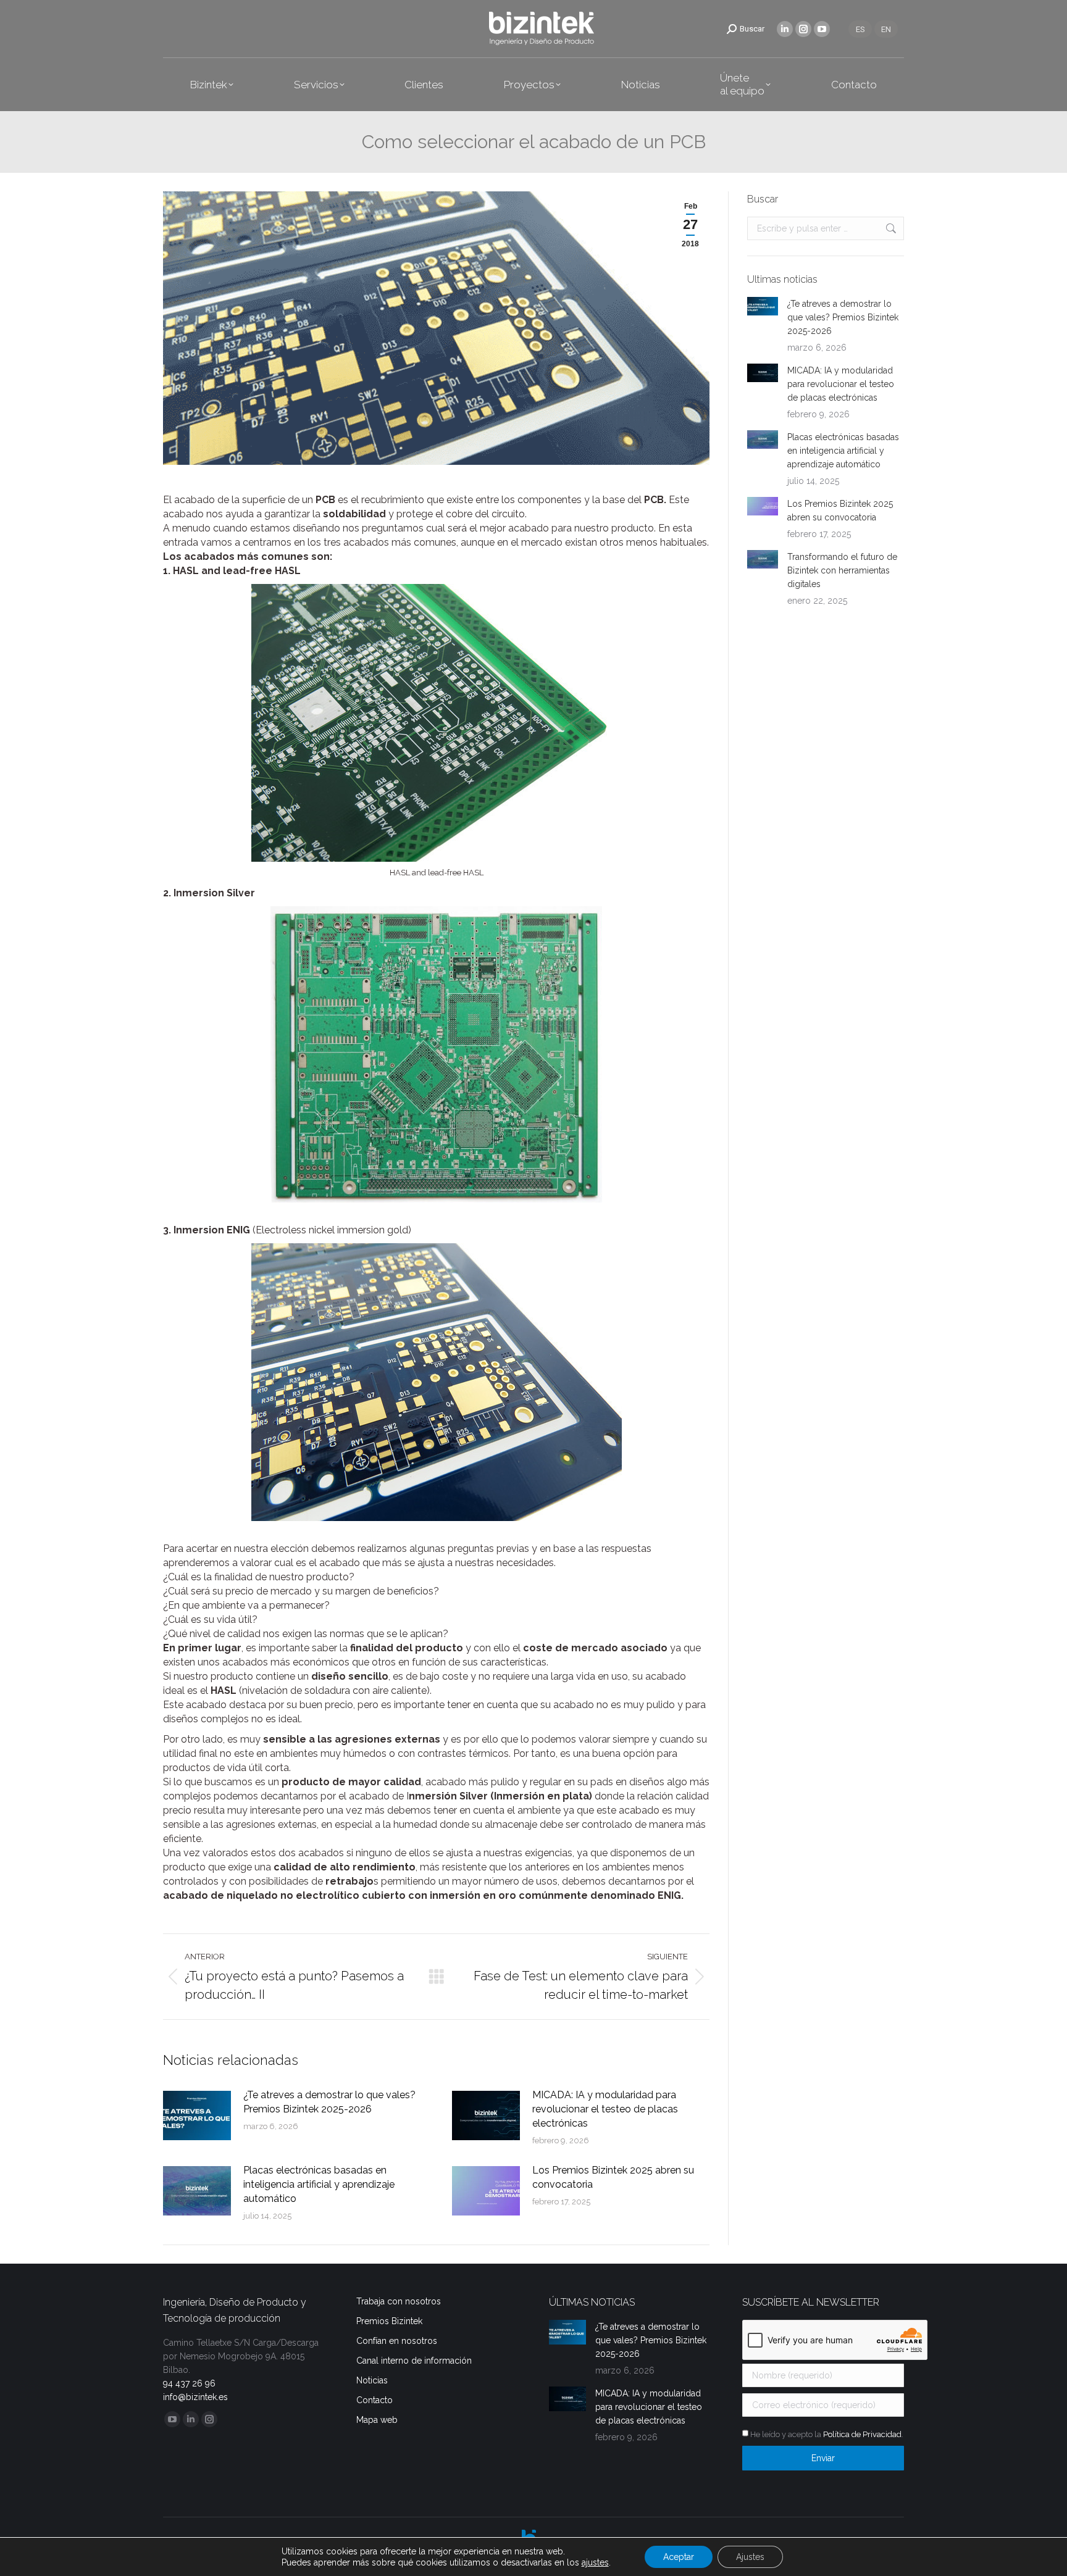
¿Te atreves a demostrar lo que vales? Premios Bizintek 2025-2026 (329, 2102)
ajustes (595, 2562)
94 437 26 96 (189, 2383)
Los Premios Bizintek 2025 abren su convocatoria (613, 2177)
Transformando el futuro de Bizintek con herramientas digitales (842, 570)
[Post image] (197, 2115)
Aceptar (679, 2557)
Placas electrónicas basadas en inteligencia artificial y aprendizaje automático (319, 2184)
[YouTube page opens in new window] (822, 29)
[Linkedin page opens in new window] (785, 29)
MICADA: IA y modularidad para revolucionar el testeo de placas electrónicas (605, 2109)
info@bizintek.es (195, 2397)
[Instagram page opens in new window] (803, 29)
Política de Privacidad (862, 2434)
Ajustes (750, 2557)
